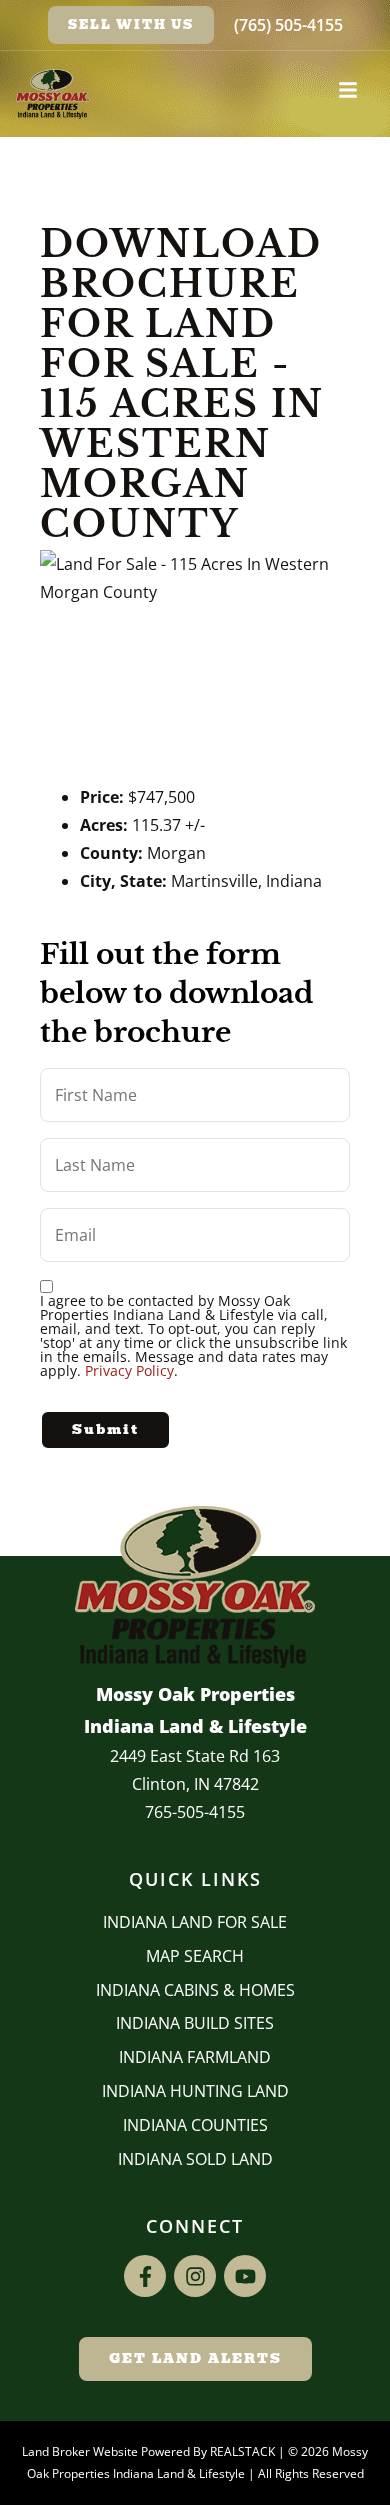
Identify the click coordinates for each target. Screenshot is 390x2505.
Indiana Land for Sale (195, 1922)
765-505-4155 (195, 1812)
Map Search (195, 1956)
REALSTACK (242, 2451)
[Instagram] (195, 2276)
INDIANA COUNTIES (195, 2125)
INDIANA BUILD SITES (195, 2023)
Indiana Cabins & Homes (195, 1990)
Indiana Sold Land (195, 2159)
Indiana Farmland (195, 2057)
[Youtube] (245, 2276)
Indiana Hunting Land (195, 2091)
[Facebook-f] (145, 2276)
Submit (105, 1429)
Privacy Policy (129, 1370)
